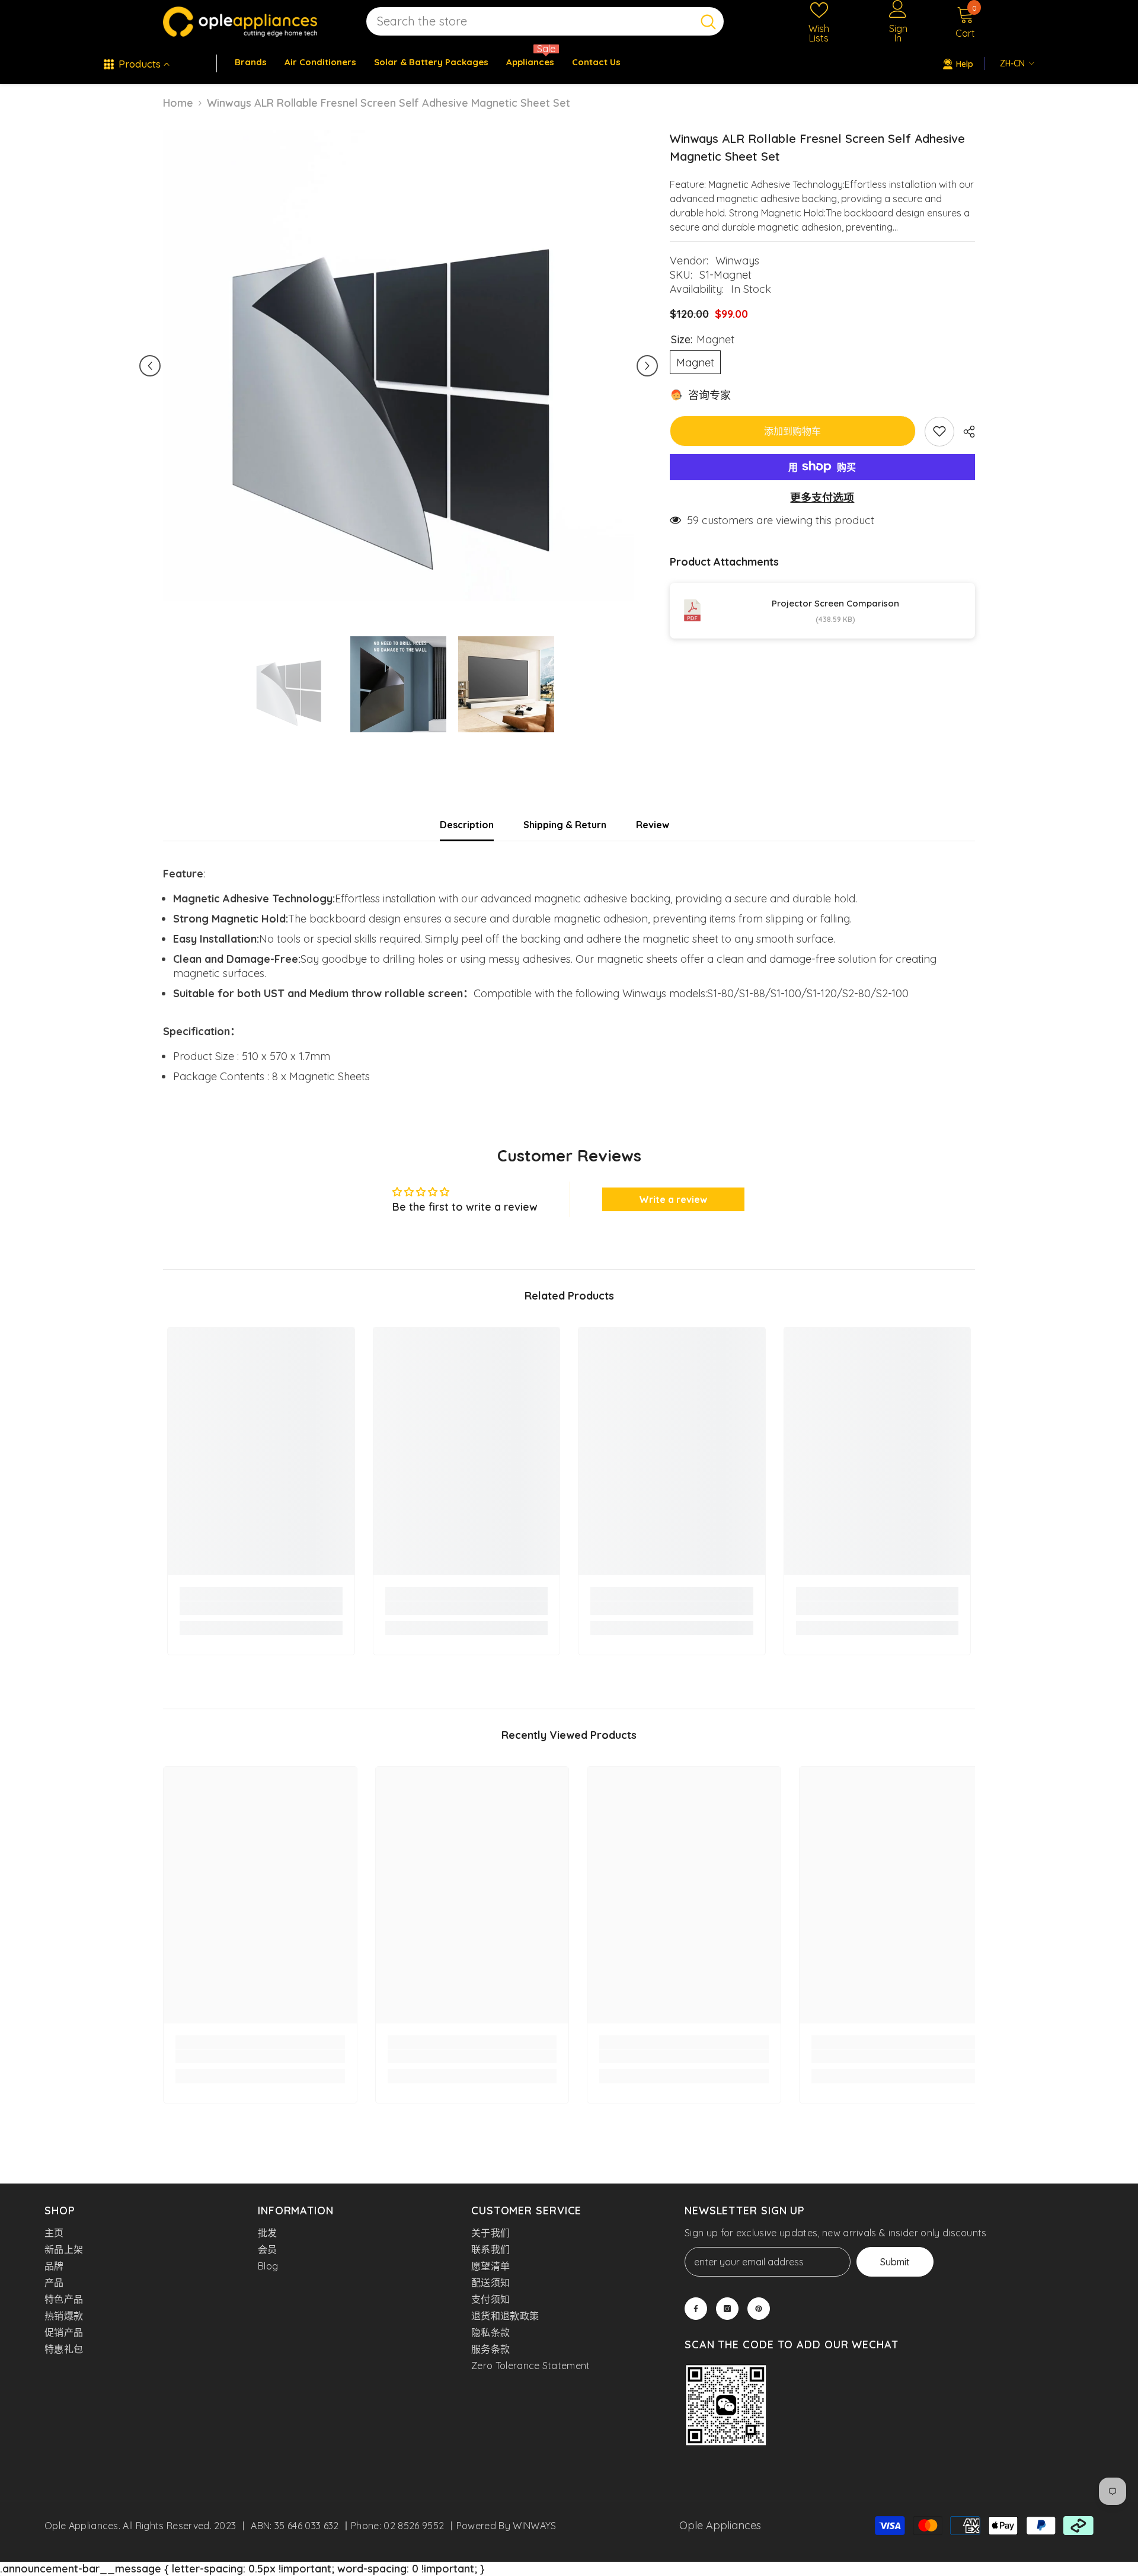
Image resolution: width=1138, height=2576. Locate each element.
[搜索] (545, 22)
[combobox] (530, 22)
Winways (737, 261)
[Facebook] (696, 2309)
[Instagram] (727, 2309)
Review (653, 825)
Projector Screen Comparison (835, 603)
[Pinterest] (759, 2309)
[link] (261, 1608)
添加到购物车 (792, 430)
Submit (895, 2262)
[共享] (965, 432)
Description (467, 825)
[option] (399, 366)
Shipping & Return (565, 825)
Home (178, 103)
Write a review (673, 1199)
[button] (150, 366)
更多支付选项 (822, 497)
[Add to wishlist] (939, 431)
